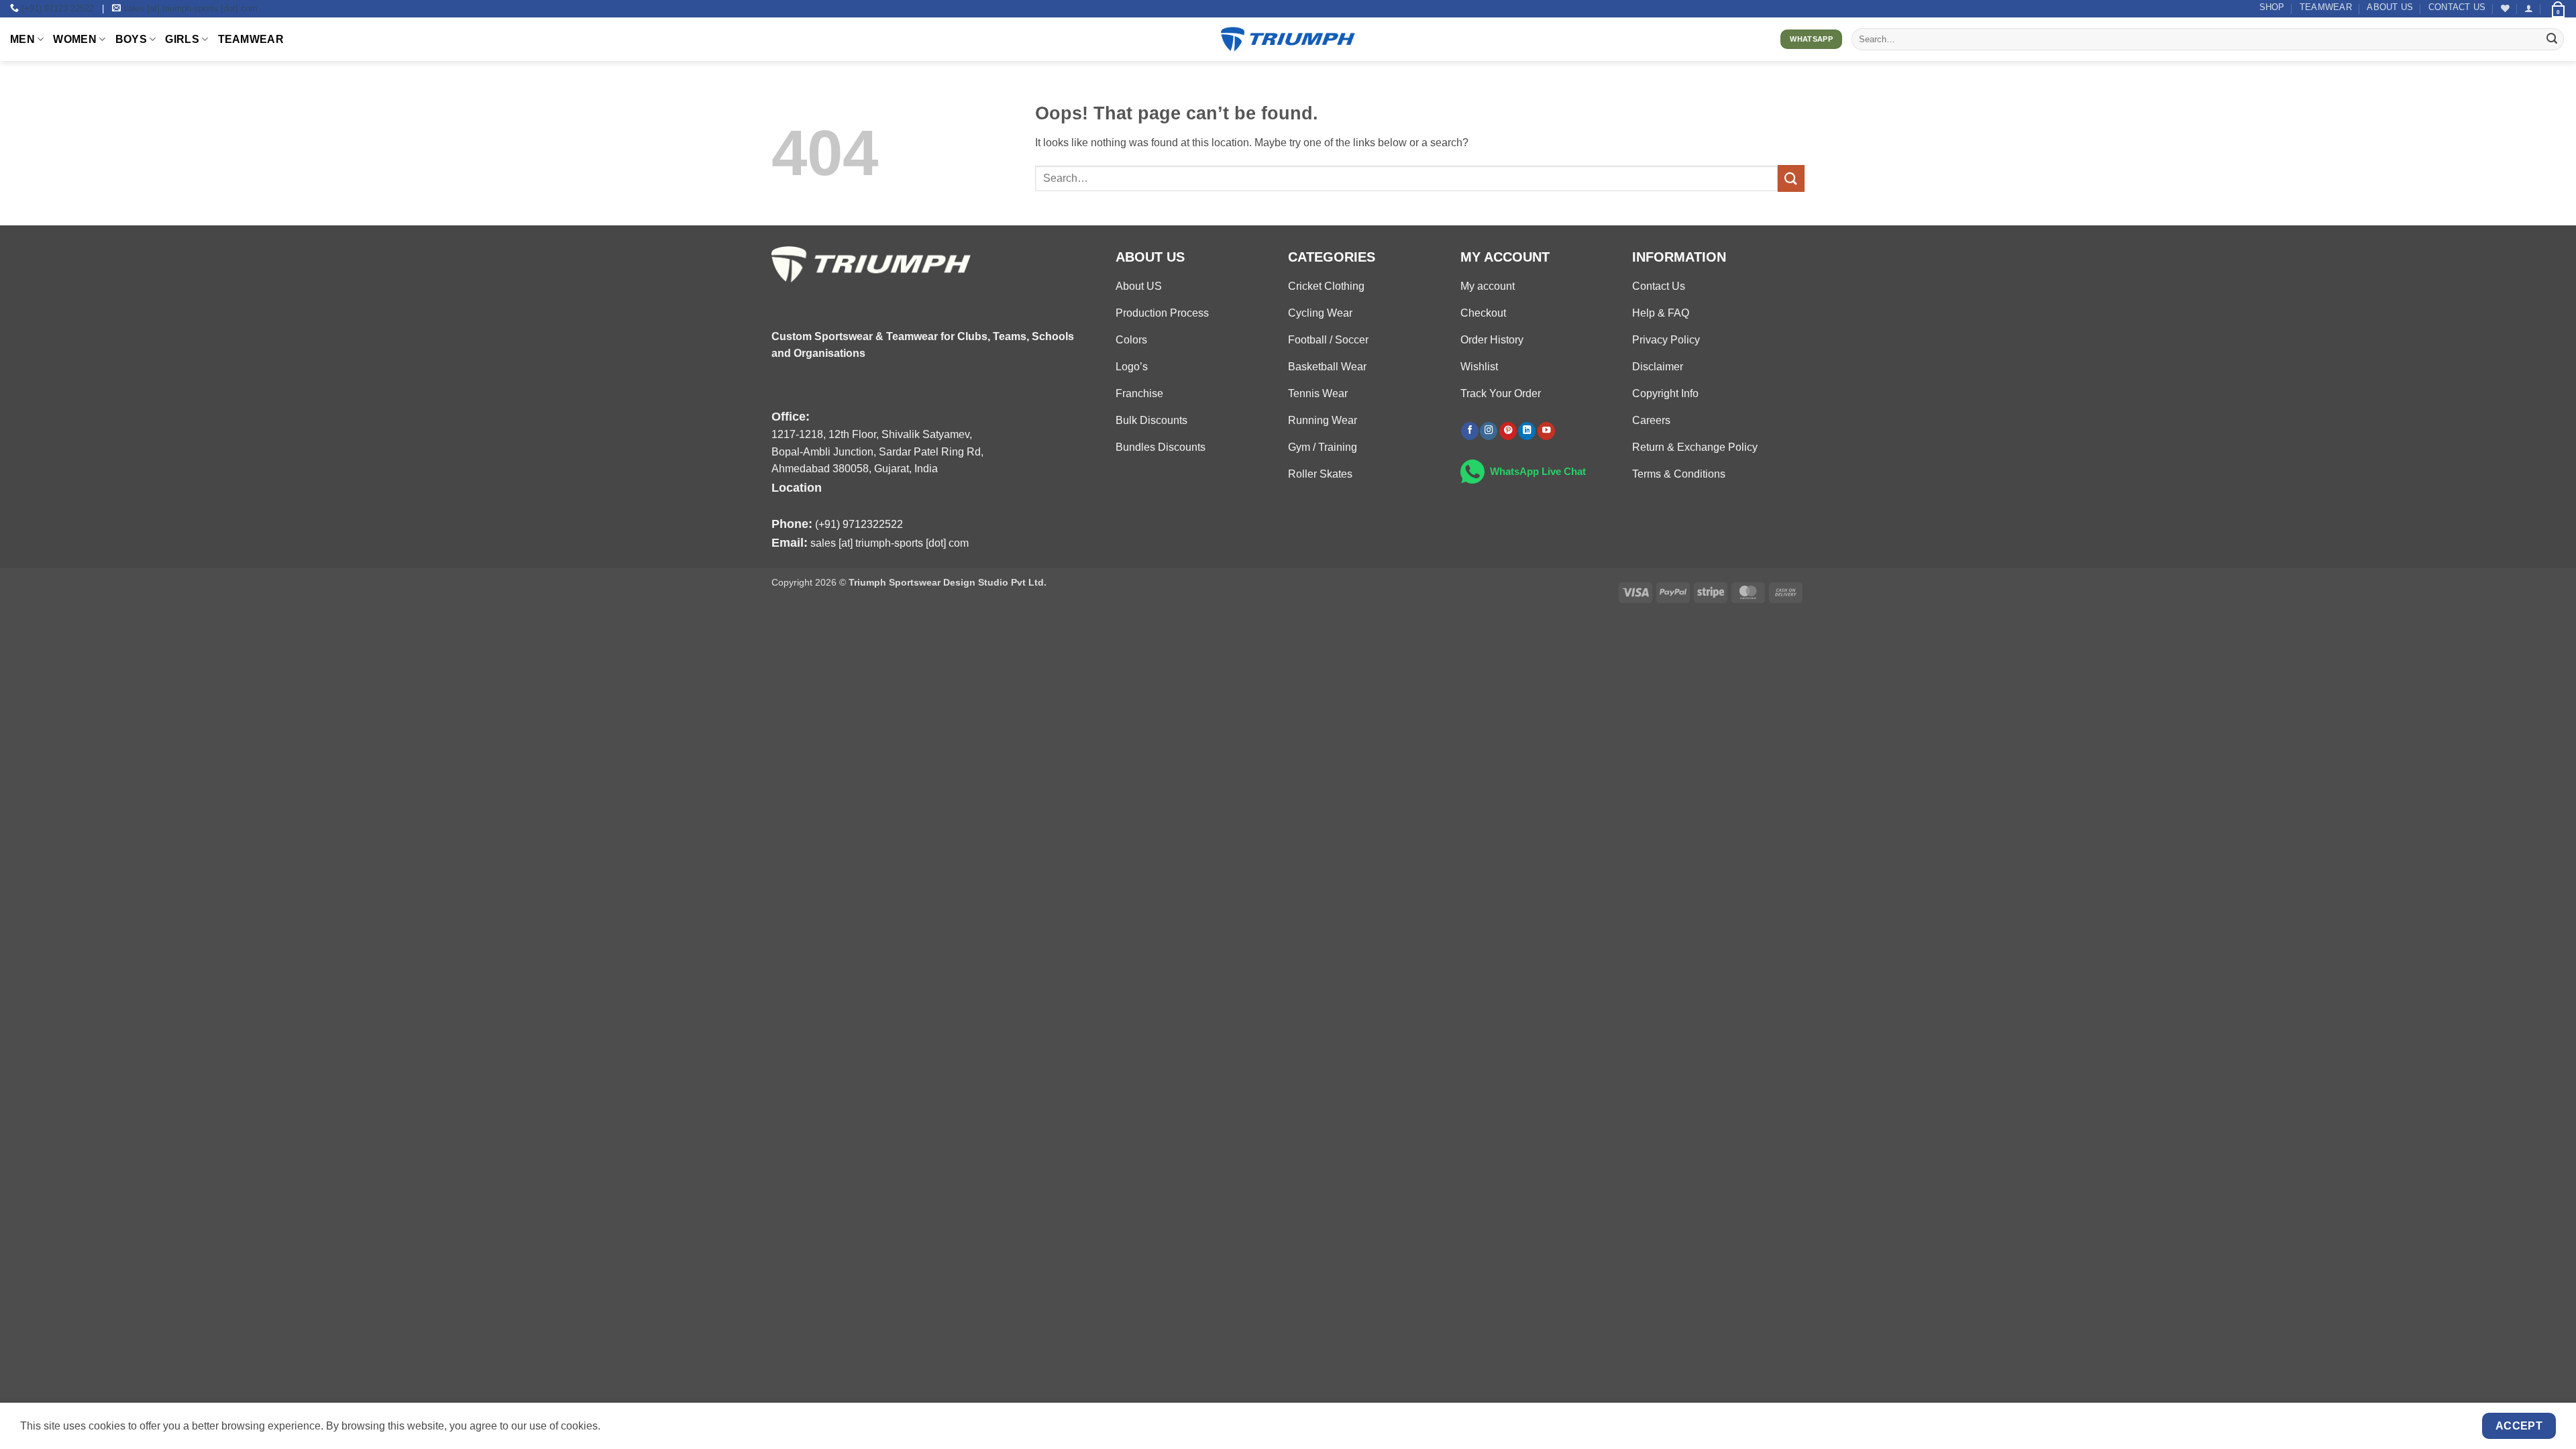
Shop (2272, 7)
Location (797, 487)
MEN (22, 39)
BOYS (131, 39)
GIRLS (182, 39)
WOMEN (75, 39)
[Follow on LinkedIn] (1527, 431)
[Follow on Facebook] (1470, 431)
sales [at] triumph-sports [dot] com (191, 8)
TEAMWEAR (2326, 7)
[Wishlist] (2505, 8)
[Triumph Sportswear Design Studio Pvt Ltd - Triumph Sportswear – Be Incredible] (1288, 39)
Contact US (2457, 7)
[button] (2529, 8)
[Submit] (2552, 40)
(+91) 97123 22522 (58, 8)
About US (2390, 7)
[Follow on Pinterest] (1508, 431)
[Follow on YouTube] (1546, 431)
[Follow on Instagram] (1489, 431)
